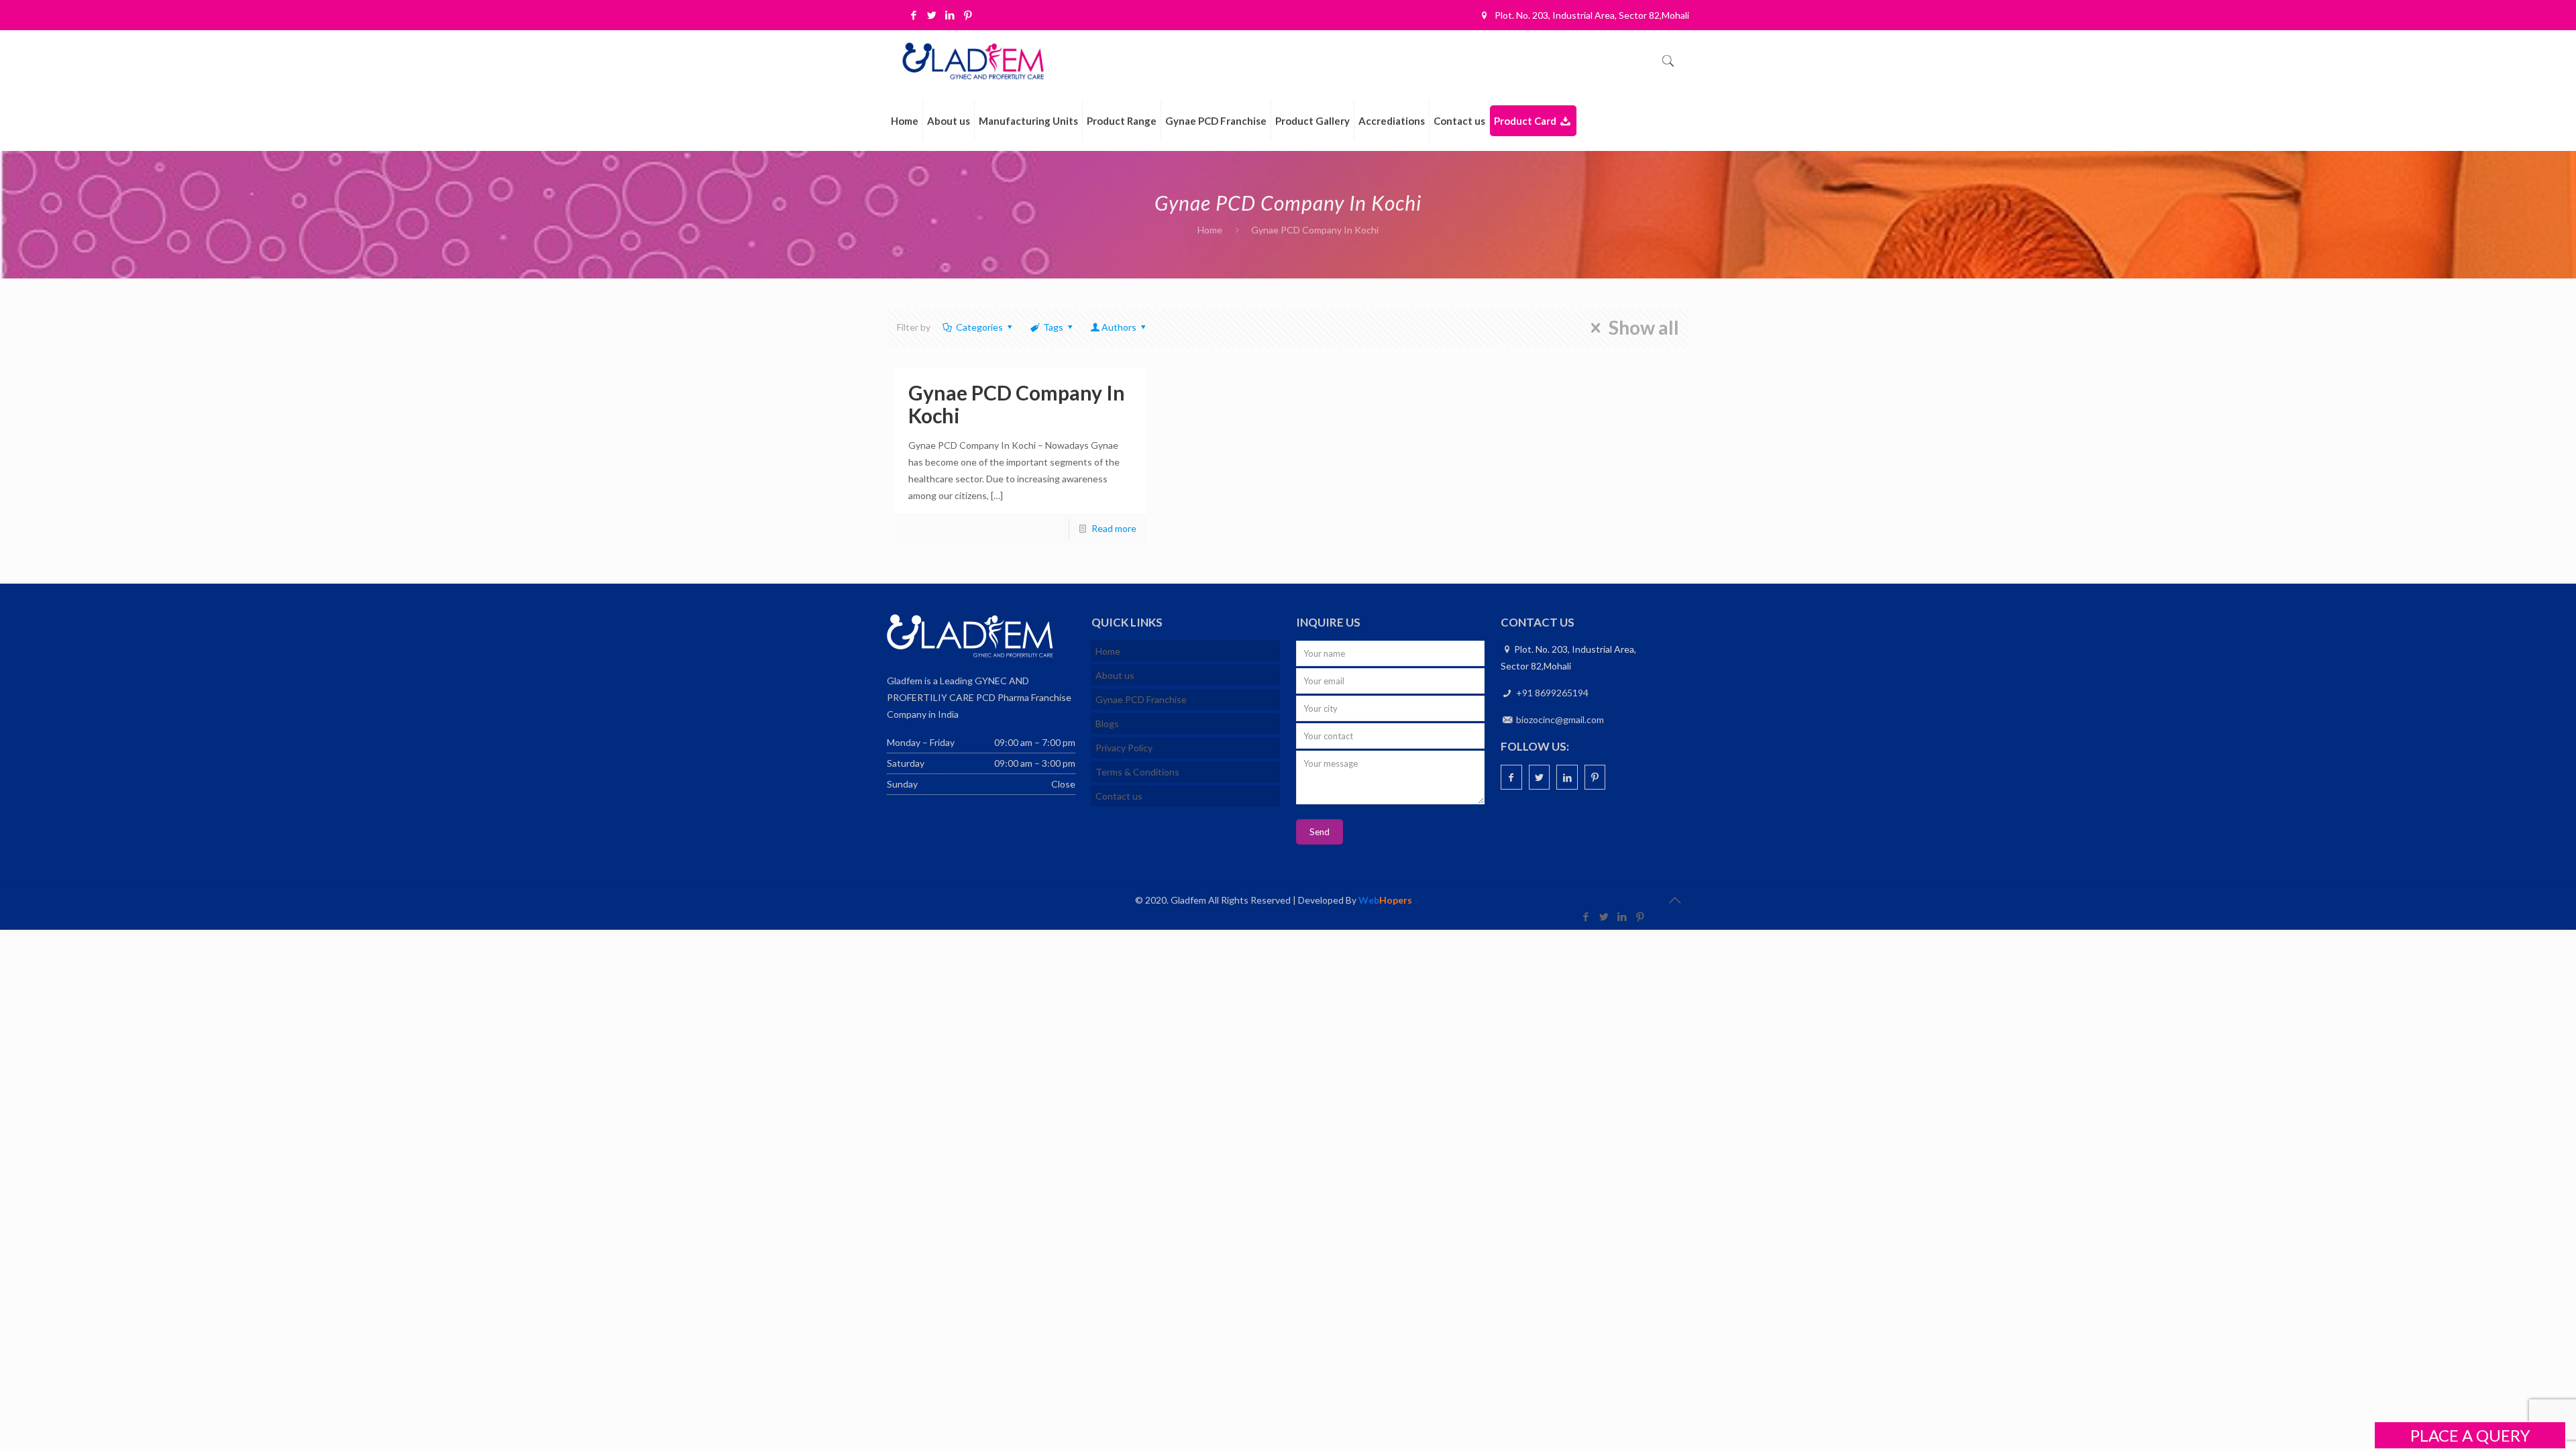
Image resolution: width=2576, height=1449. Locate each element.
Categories (979, 327)
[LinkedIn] (950, 15)
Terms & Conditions (1137, 772)
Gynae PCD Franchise (1141, 699)
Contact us (1119, 796)
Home (1210, 230)
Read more (1114, 528)
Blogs (1107, 723)
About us (1115, 675)
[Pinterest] (968, 15)
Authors (1119, 327)
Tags (1053, 327)
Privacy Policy (1124, 748)
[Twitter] (932, 15)
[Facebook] (914, 15)
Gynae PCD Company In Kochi (1017, 404)
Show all (1644, 328)
